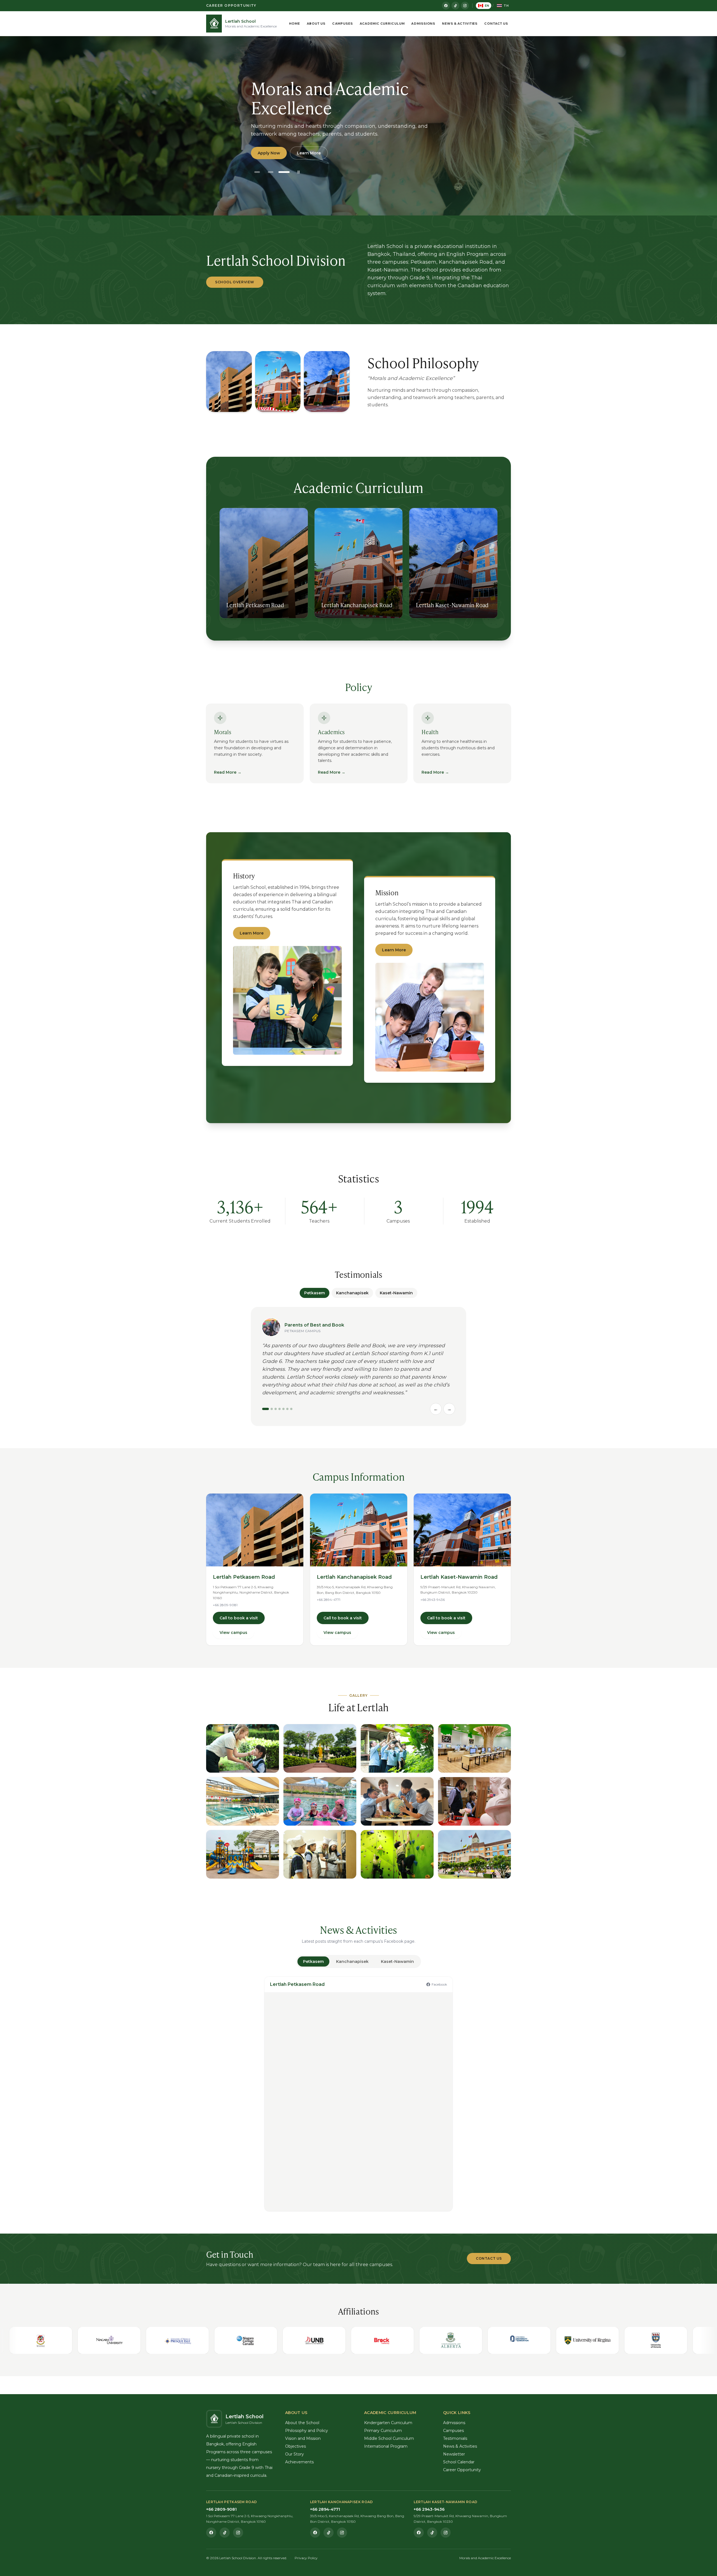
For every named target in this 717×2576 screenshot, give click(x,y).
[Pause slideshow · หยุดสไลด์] (299, 172)
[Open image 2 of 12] (320, 1748)
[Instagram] (465, 6)
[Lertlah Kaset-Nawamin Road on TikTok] (432, 2533)
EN (487, 6)
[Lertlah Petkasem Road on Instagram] (238, 2533)
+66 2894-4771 (329, 1600)
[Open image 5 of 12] (243, 1801)
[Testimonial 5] (283, 1409)
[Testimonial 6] (287, 1409)
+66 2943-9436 (433, 1600)
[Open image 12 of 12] (474, 1854)
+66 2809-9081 (225, 1605)
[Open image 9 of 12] (243, 1854)
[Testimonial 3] (276, 1409)
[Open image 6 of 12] (320, 1801)
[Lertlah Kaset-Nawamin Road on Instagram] (446, 2533)
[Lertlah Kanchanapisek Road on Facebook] (315, 2533)
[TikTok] (455, 6)
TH (506, 6)
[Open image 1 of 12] (243, 1748)
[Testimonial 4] (280, 1409)
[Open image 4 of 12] (474, 1748)
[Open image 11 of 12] (397, 1854)
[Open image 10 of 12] (320, 1854)
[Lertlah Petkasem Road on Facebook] (211, 2533)
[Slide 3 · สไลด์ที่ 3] (284, 172)
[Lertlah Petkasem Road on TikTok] (225, 2533)
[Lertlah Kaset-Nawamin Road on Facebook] (419, 2533)
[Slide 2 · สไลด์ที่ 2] (271, 172)
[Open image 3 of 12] (397, 1748)
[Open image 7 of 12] (397, 1801)
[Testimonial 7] (291, 1409)
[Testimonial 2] (272, 1409)
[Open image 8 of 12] (474, 1801)
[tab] (313, 1961)
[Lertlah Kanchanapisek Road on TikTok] (329, 2533)
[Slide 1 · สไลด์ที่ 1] (257, 172)
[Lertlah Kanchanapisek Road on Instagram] (342, 2533)
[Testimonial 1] (266, 1409)
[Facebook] (446, 6)
